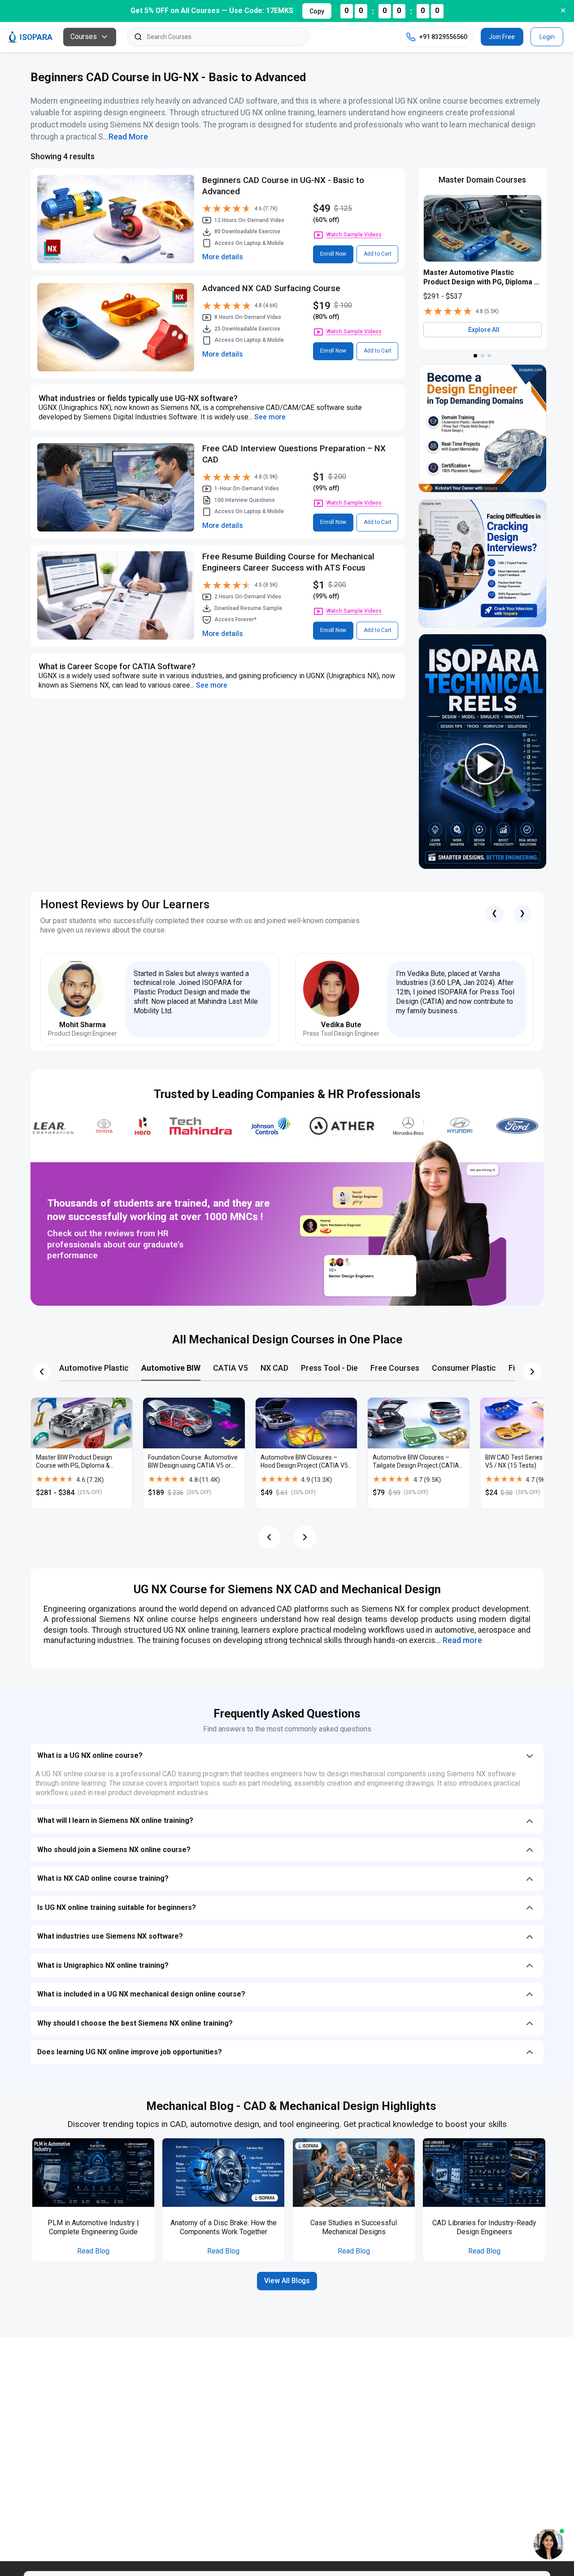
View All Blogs (287, 2281)
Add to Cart (378, 254)
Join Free (502, 37)
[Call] (411, 37)
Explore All (484, 330)
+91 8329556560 (443, 37)
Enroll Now (333, 254)
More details (223, 257)
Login (547, 37)
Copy (317, 11)
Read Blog (93, 2251)
